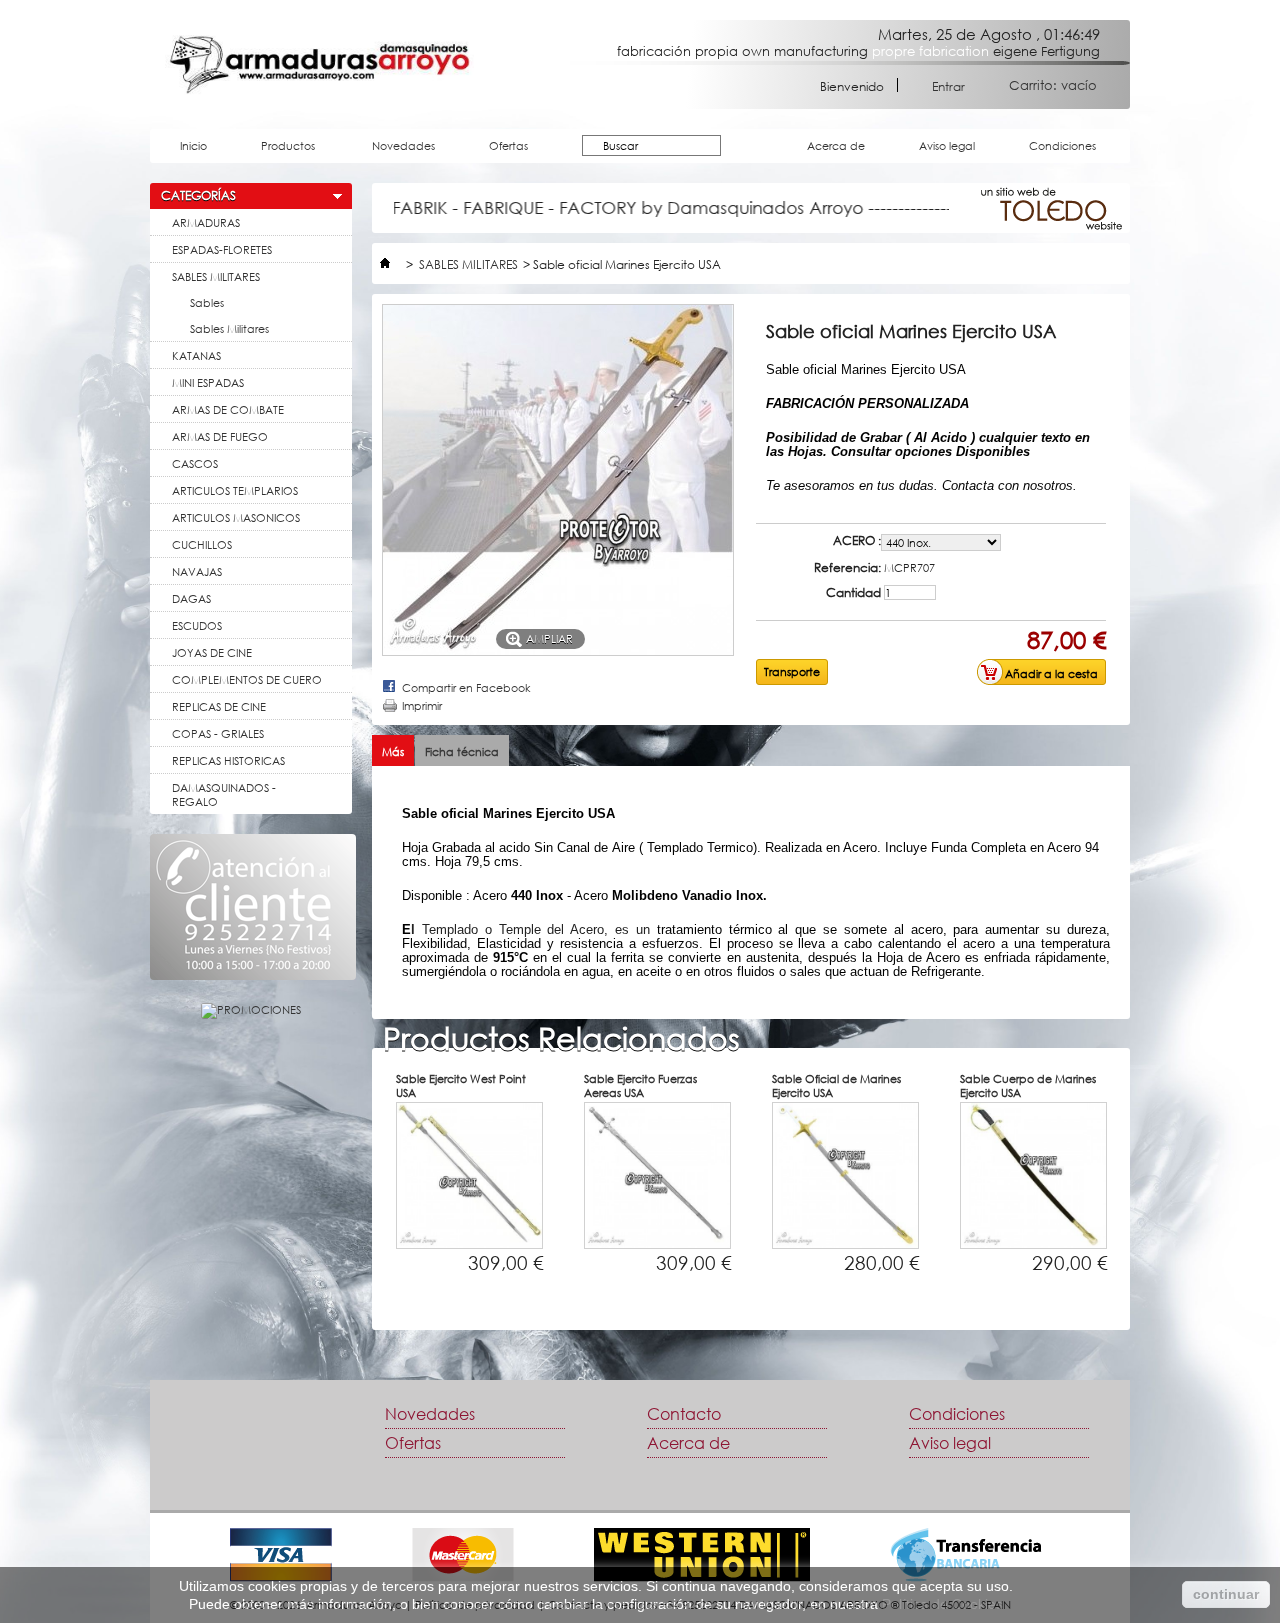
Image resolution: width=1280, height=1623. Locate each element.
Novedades (403, 145)
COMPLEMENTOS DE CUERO (247, 679)
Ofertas (508, 145)
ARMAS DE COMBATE (228, 409)
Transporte (792, 671)
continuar (1226, 1594)
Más (393, 751)
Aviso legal (947, 145)
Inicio (193, 145)
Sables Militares (229, 328)
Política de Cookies (942, 1604)
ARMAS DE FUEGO (220, 436)
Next (1164, 1205)
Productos (278, 151)
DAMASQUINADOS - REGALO (224, 794)
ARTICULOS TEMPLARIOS (235, 490)
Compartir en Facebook (466, 687)
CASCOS (195, 463)
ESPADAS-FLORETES (222, 249)
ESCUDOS (197, 625)
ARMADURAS (206, 222)
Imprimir (422, 705)
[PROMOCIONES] (251, 1009)
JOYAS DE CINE (212, 652)
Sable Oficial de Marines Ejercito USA (836, 1085)
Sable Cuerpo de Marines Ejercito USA (1028, 1085)
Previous (346, 1205)
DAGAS (191, 598)
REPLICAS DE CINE (219, 706)
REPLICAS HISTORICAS (228, 760)
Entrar (948, 85)
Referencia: (847, 568)
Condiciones (1062, 145)
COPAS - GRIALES (218, 733)
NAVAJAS (197, 571)
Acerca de (836, 145)
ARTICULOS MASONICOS (236, 517)
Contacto (684, 1414)
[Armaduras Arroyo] (319, 64)
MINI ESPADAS (208, 382)
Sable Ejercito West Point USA (461, 1085)
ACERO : (857, 541)
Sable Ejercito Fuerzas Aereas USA (640, 1085)
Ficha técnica (462, 751)
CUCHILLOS (202, 544)
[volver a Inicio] (385, 264)
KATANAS (196, 355)
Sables (207, 302)
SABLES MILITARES (216, 276)
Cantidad (853, 593)
